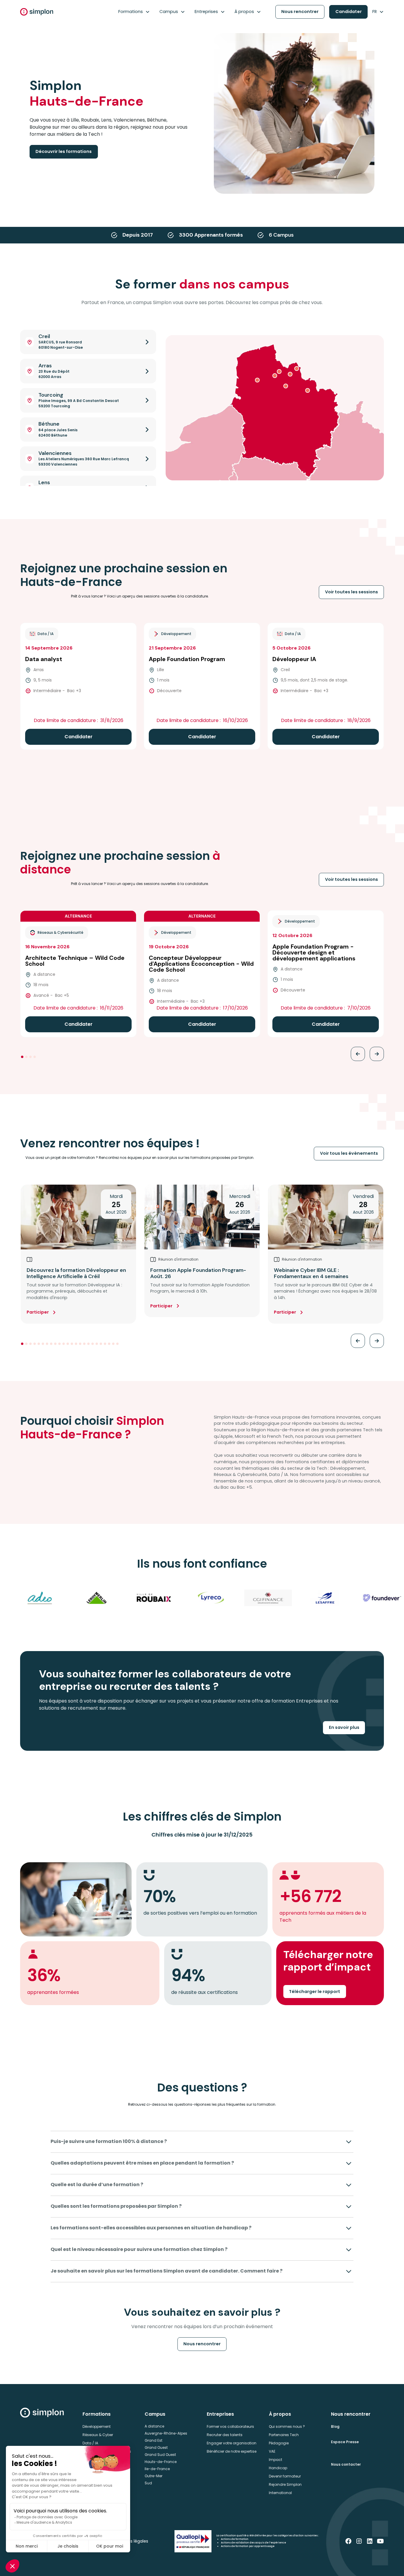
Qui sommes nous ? (287, 2426)
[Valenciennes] (308, 390)
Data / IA (90, 2443)
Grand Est (153, 2440)
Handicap (278, 2468)
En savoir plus (344, 1727)
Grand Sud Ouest (160, 2455)
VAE (272, 2451)
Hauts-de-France (161, 2462)
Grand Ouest (156, 2447)
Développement (97, 2426)
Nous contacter (346, 2464)
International (280, 2493)
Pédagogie (279, 2443)
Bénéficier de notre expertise (232, 2451)
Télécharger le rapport (315, 1992)
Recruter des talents (225, 2435)
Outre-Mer (153, 2476)
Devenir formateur (285, 2476)
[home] (37, 12)
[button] (134, 12)
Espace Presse (345, 2442)
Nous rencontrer (300, 12)
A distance (154, 2426)
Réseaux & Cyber (98, 2435)
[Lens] (286, 386)
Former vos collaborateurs (230, 2426)
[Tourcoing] (297, 369)
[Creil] (279, 372)
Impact (275, 2460)
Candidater (349, 12)
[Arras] (257, 380)
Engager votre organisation (232, 2443)
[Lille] (290, 374)
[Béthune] (275, 376)
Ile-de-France (157, 2469)
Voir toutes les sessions (352, 592)
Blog (335, 2426)
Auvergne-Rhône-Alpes (166, 2433)
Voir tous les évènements (349, 1153)
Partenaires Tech (284, 2435)
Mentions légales (131, 2541)
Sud (148, 2483)
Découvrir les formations (64, 151)
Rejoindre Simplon (285, 2484)
